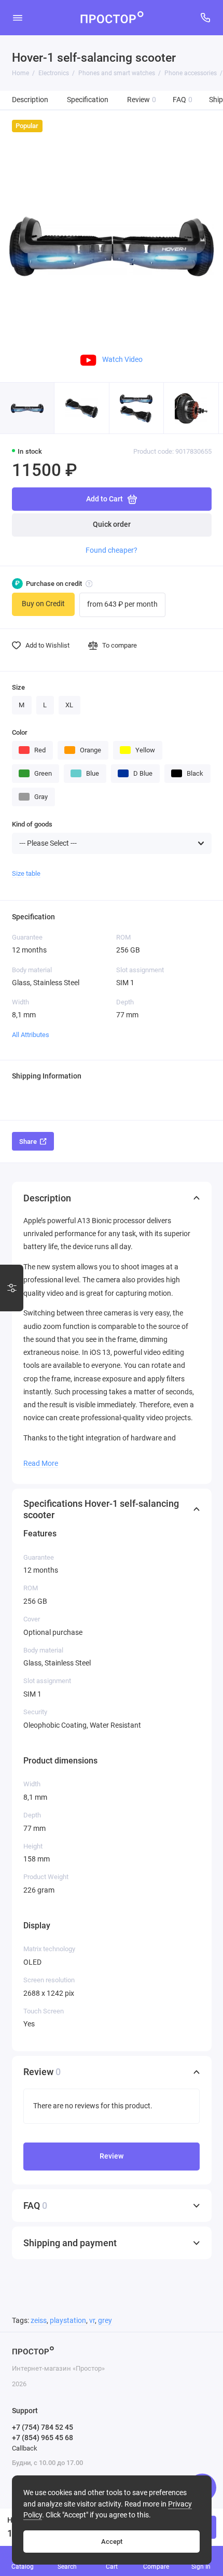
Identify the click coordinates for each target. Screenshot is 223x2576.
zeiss (39, 2321)
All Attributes (31, 1035)
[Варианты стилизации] (12, 1288)
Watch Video (122, 359)
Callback (25, 2448)
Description (30, 100)
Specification (88, 100)
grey (105, 2321)
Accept (112, 2542)
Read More (41, 1463)
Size (18, 687)
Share (28, 1142)
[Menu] (18, 18)
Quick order (112, 524)
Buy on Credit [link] (43, 604)
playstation (68, 2321)
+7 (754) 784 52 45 (43, 2427)
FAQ (183, 100)
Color (20, 732)
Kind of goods (32, 824)
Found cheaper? (112, 550)
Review (142, 100)
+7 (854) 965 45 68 (43, 2438)
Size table (26, 873)
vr (92, 2321)
